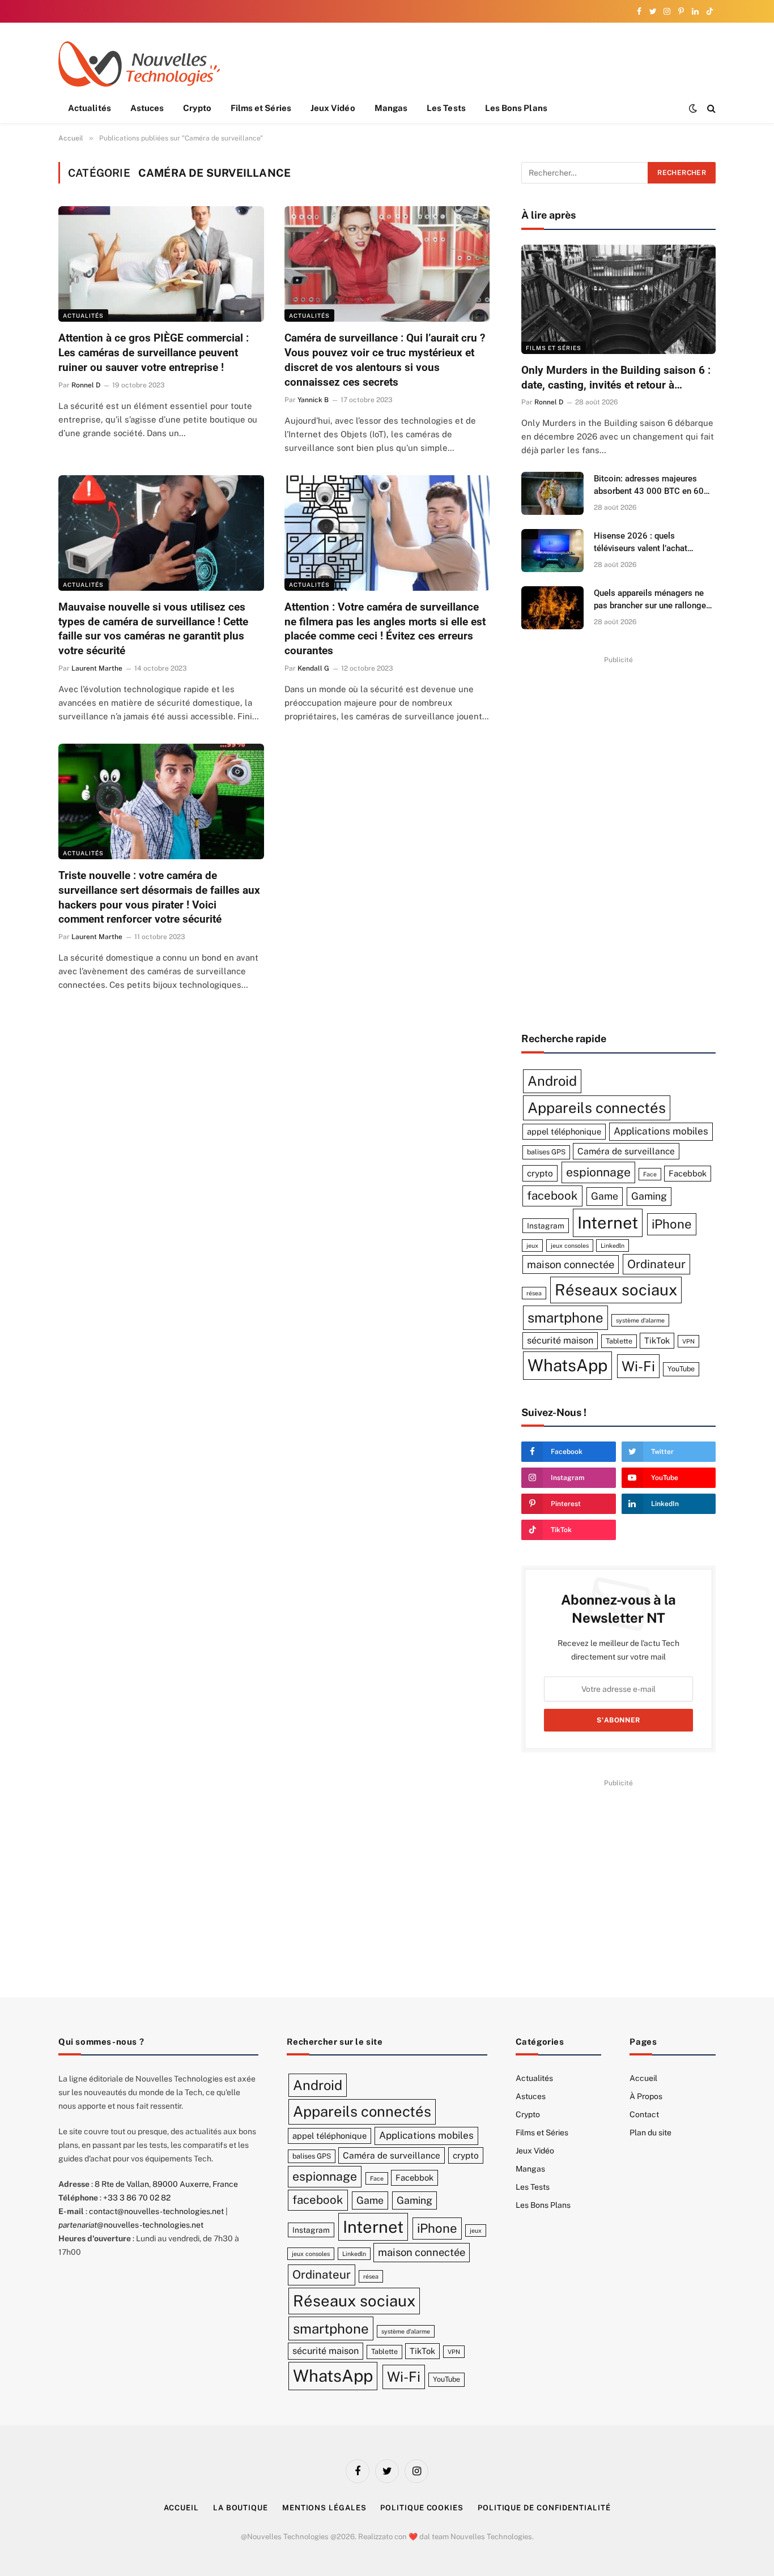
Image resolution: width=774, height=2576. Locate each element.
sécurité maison (560, 1340)
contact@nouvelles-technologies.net (156, 2211)
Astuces (147, 108)
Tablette (619, 1341)
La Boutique (241, 2508)
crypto (540, 1173)
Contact (644, 2114)
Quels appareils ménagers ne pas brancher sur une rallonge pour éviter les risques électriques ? (650, 600)
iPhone (672, 1224)
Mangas (391, 108)
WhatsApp (567, 1365)
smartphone (565, 1317)
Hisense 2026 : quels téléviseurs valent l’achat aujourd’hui (641, 543)
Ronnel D (86, 385)
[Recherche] (710, 108)
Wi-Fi (638, 1366)
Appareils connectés (597, 1108)
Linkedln (613, 1246)
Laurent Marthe (97, 668)
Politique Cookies (422, 2508)
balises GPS (546, 1152)
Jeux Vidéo (333, 108)
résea (534, 1293)
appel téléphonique (564, 1131)
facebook (552, 1196)
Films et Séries (261, 108)
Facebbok (688, 1173)
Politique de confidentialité (544, 2508)
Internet (608, 1223)
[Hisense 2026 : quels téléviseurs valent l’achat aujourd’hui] (552, 551)
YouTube (681, 1369)
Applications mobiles (661, 1131)
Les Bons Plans (516, 108)
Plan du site (650, 2133)
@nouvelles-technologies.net (131, 2225)
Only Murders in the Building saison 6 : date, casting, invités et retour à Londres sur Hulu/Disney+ (616, 378)
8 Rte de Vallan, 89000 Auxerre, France (166, 2184)
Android (552, 1081)
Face (650, 1174)
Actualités (90, 108)
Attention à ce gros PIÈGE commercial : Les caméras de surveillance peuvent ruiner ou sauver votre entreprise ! (154, 353)
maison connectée (571, 1264)
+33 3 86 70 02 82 (137, 2198)
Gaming (649, 1196)
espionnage (598, 1172)
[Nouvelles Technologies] (139, 64)
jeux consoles (570, 1246)
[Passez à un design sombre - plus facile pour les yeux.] (693, 108)
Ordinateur (656, 1264)
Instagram (546, 1226)
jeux (532, 1246)
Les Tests (446, 108)
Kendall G (313, 668)
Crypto (197, 108)
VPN (688, 1341)
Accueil (643, 2078)
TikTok (657, 1340)
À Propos (646, 2096)
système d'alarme (640, 1320)
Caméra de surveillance (626, 1151)
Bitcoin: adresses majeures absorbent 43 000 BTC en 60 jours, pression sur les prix (649, 485)
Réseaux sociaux (616, 1290)
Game (605, 1196)
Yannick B (313, 400)
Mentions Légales (324, 2508)
